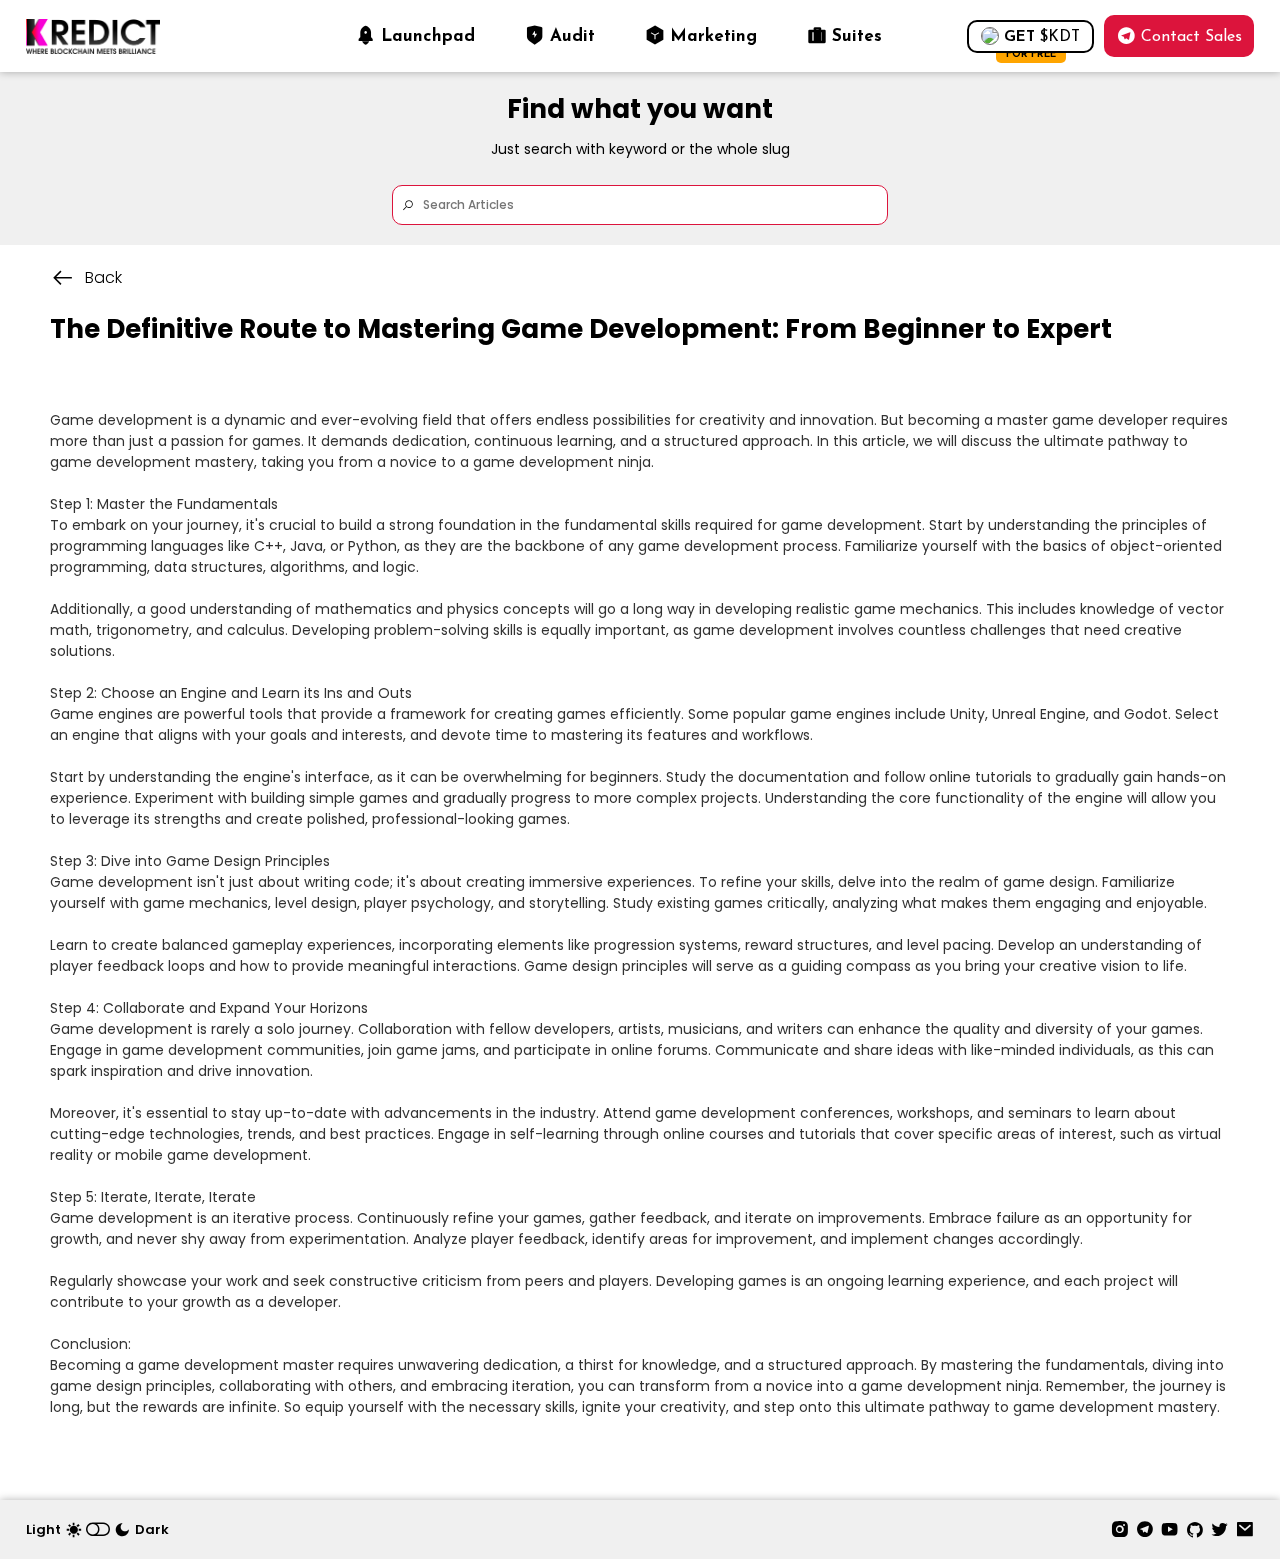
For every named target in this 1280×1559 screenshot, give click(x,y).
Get (1042, 41)
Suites (857, 36)
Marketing (713, 36)
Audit (572, 36)
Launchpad (428, 36)
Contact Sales (1191, 37)
